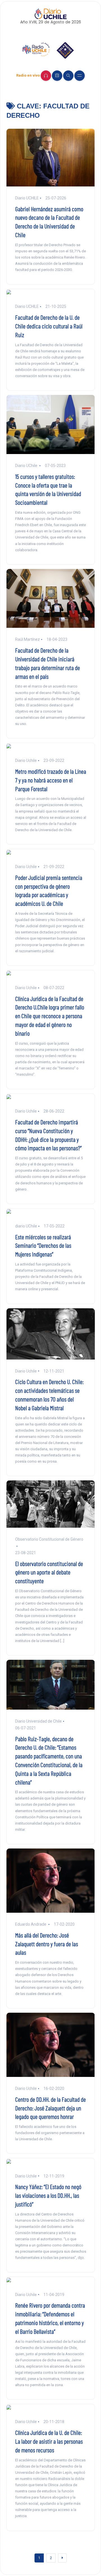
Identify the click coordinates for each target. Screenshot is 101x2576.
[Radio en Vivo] (46, 76)
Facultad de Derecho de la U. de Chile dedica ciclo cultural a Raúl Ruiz (49, 326)
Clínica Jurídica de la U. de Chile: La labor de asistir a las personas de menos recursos (49, 2441)
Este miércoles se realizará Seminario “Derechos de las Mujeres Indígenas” (43, 1245)
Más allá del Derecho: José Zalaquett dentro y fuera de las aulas (47, 1944)
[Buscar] (68, 76)
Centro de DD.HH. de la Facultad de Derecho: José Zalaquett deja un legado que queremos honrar (50, 2108)
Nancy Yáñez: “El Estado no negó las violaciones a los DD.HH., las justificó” (48, 2195)
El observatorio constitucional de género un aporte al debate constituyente (49, 1572)
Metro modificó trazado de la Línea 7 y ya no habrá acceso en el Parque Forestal (51, 780)
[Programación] (57, 76)
